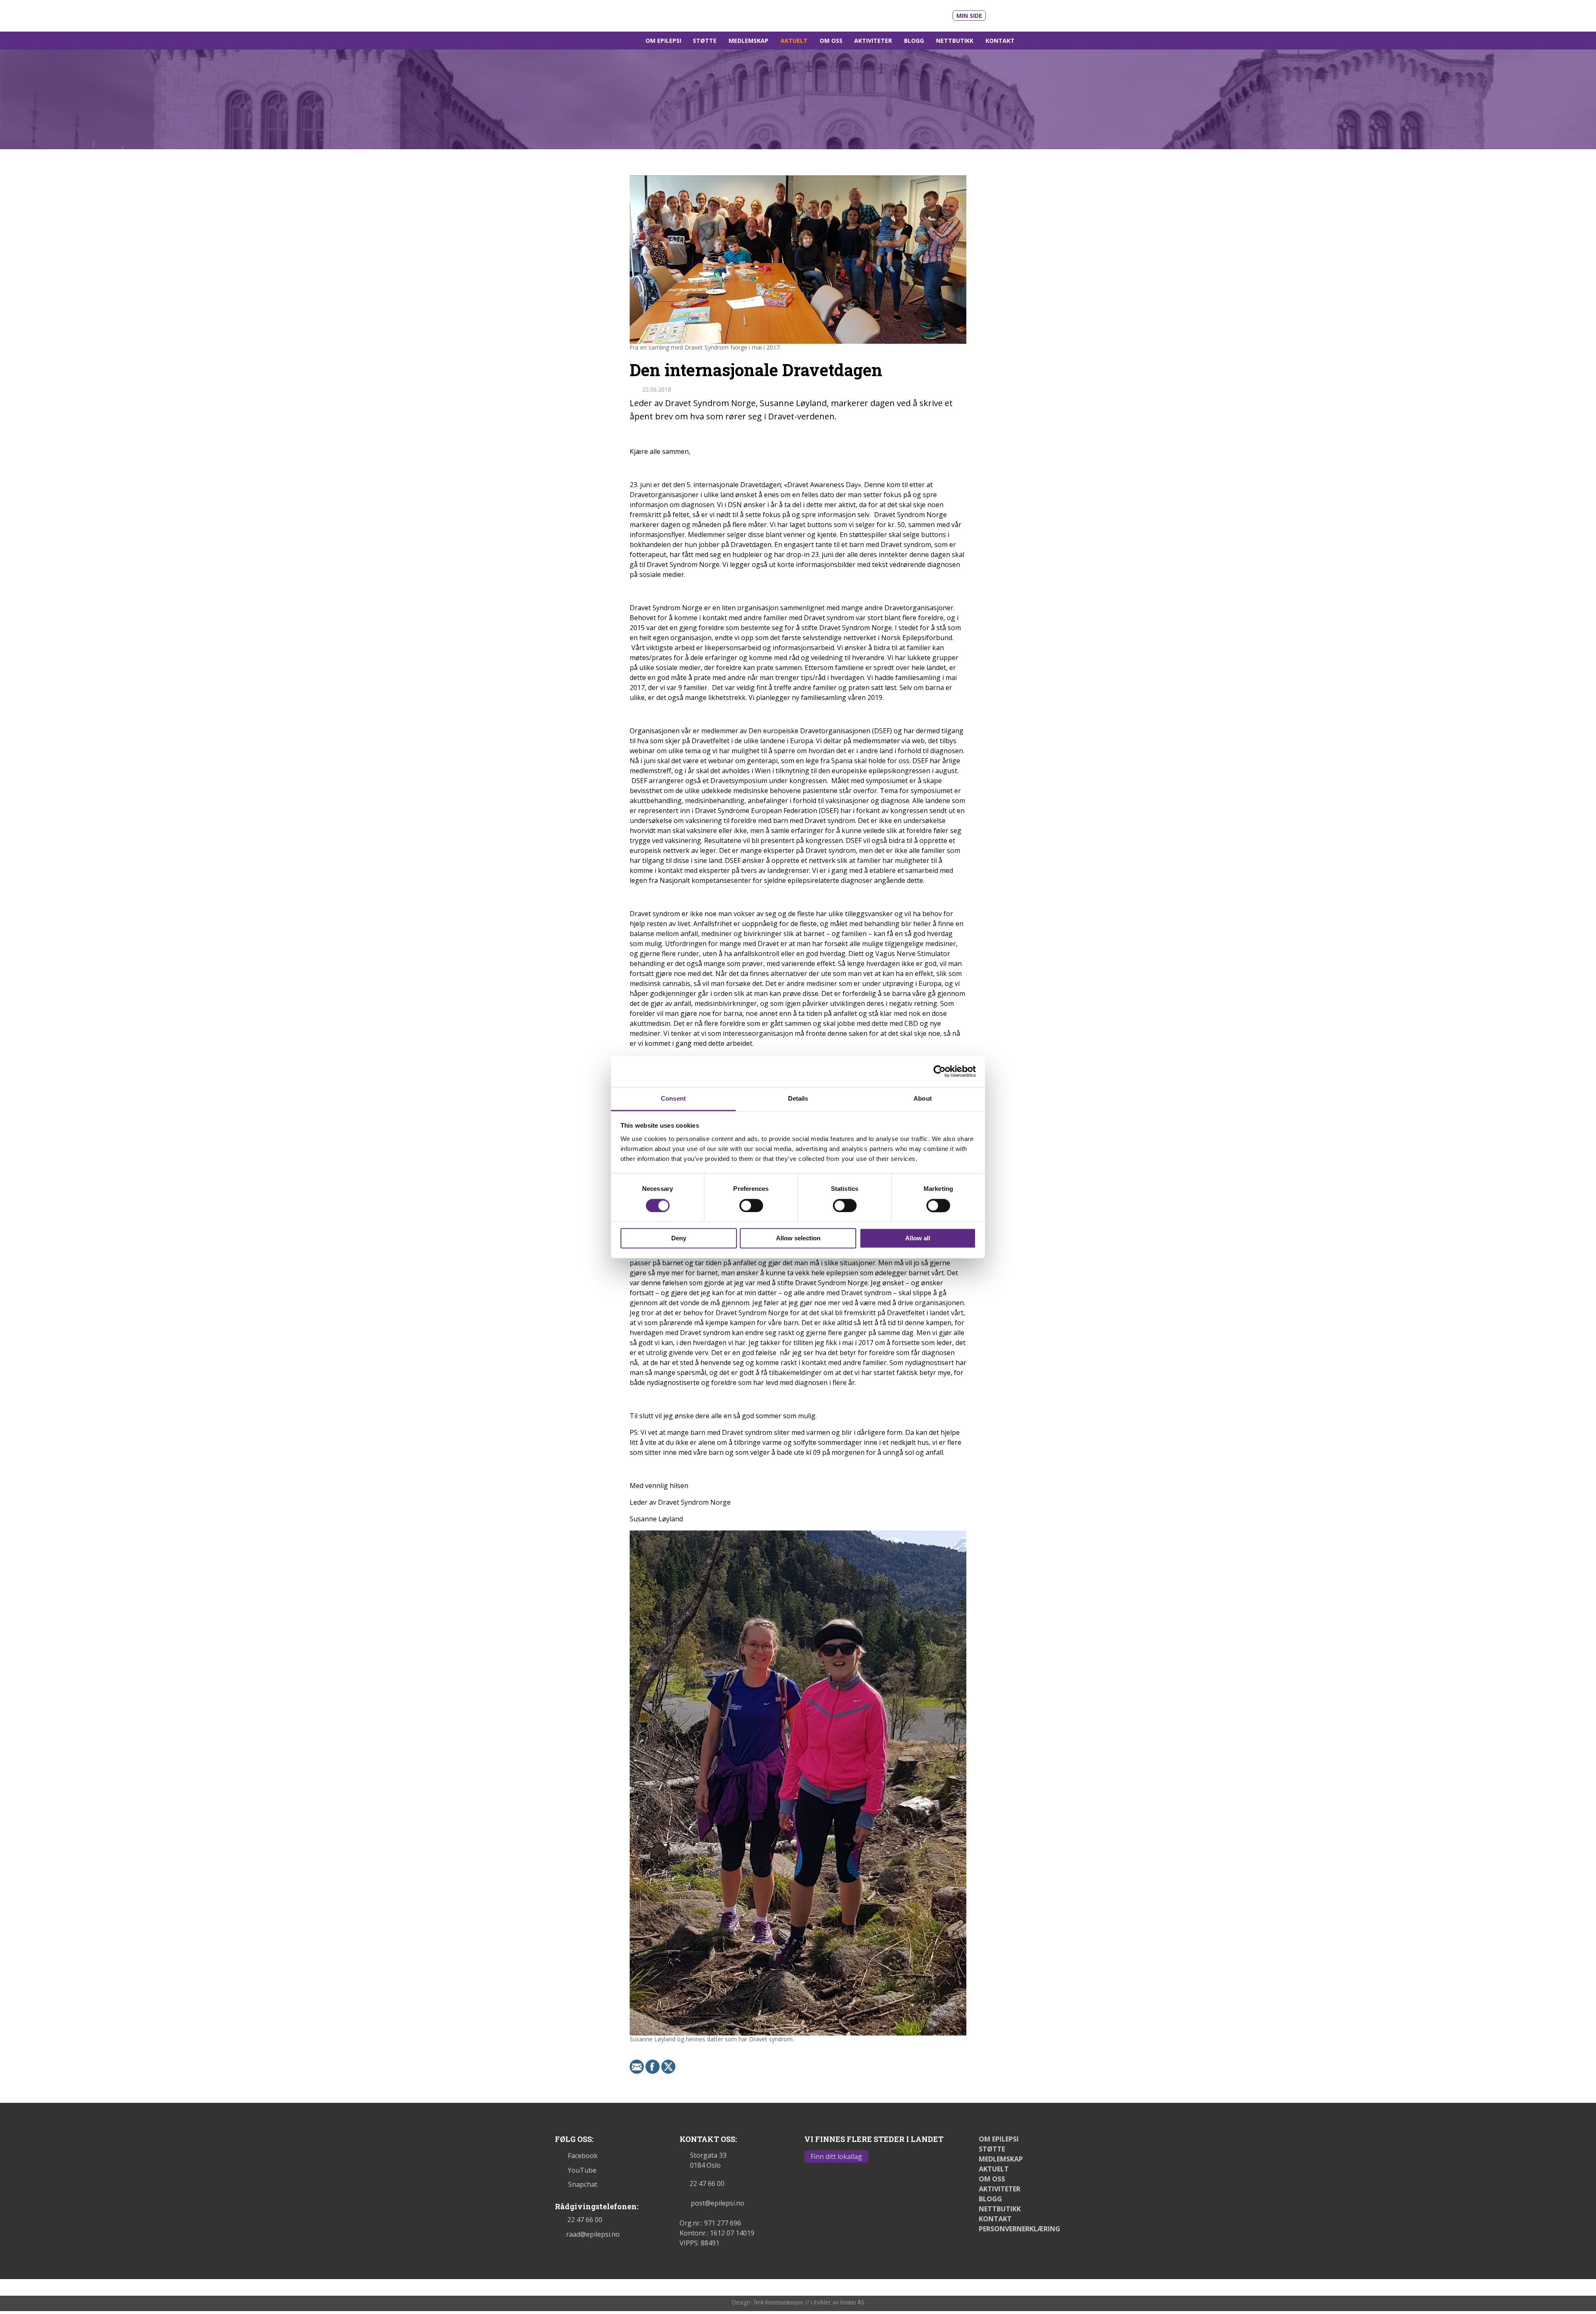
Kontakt (1000, 41)
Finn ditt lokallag (836, 2156)
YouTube (582, 2170)
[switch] (751, 1205)
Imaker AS (852, 2302)
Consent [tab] (673, 1098)
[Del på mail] (637, 2066)
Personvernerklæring (1020, 2229)
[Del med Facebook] (653, 2066)
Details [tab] (798, 1098)
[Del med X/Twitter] (668, 2066)
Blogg (914, 41)
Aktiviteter (873, 41)
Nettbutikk (955, 41)
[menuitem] (663, 41)
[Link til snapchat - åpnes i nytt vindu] (1036, 14)
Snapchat (583, 2184)
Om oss (831, 41)
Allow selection (798, 1238)
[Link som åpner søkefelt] (1031, 41)
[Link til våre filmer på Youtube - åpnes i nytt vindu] (1002, 15)
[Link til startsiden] (612, 15)
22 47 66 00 (585, 2220)
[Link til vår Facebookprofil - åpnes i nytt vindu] (1021, 14)
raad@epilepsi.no (593, 2234)
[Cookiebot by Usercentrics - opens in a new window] (940, 1071)
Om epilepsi (663, 41)
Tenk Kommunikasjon (778, 2302)
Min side (969, 16)
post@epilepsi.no (718, 2203)
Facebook (583, 2156)
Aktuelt (794, 41)
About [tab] (923, 1098)
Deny (679, 1238)
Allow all (918, 1238)
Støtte (705, 41)
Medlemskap (749, 41)
